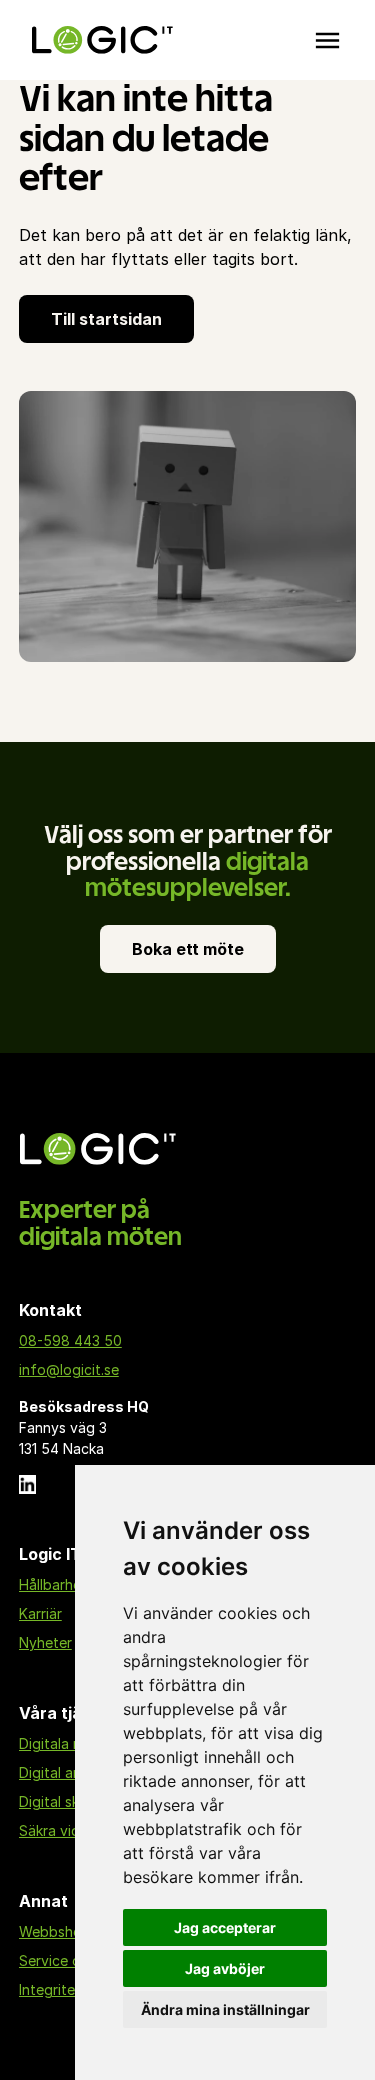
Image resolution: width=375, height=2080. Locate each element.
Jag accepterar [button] (225, 1927)
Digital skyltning (71, 1801)
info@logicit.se (69, 1369)
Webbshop (55, 1931)
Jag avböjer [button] (225, 1968)
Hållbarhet (53, 1584)
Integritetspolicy (73, 1989)
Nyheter (45, 1642)
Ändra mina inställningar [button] (225, 2009)
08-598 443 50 (70, 1340)
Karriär (40, 1613)
